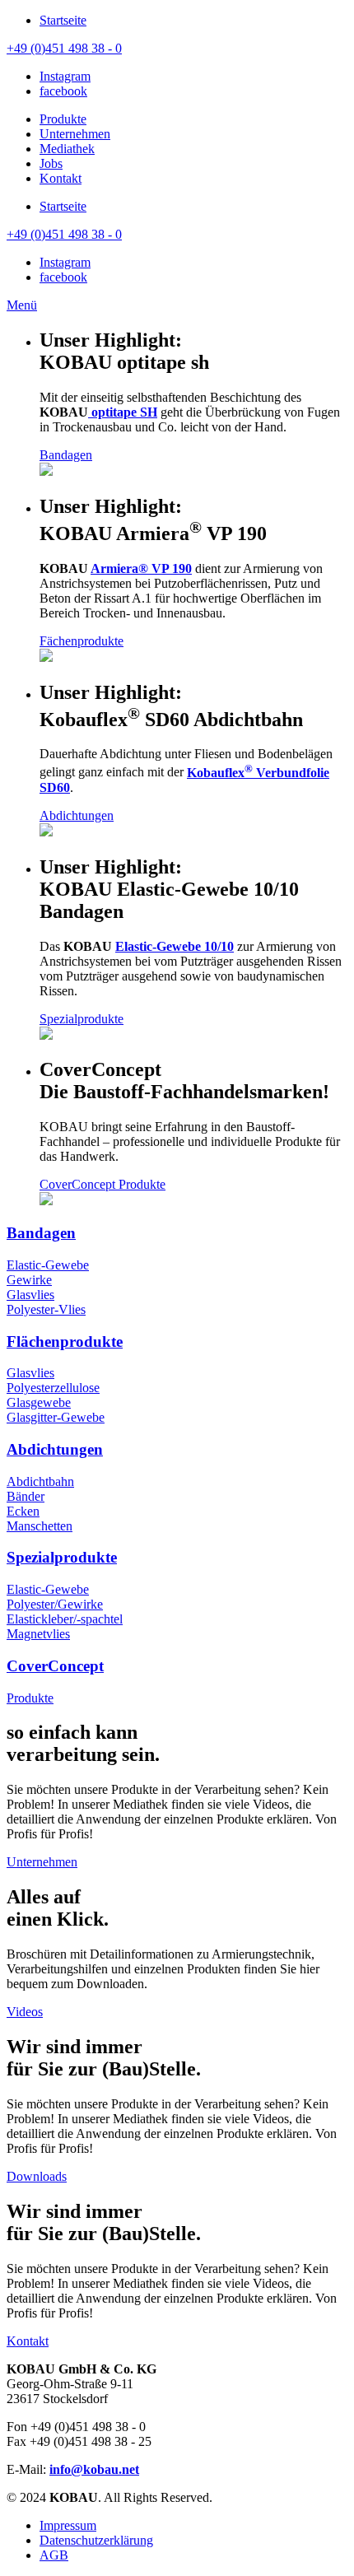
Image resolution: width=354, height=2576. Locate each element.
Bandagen (66, 455)
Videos (25, 2012)
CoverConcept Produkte (102, 1184)
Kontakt (28, 2341)
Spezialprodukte (82, 1019)
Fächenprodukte (82, 641)
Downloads (37, 2176)
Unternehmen (42, 1862)
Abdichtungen (77, 815)
